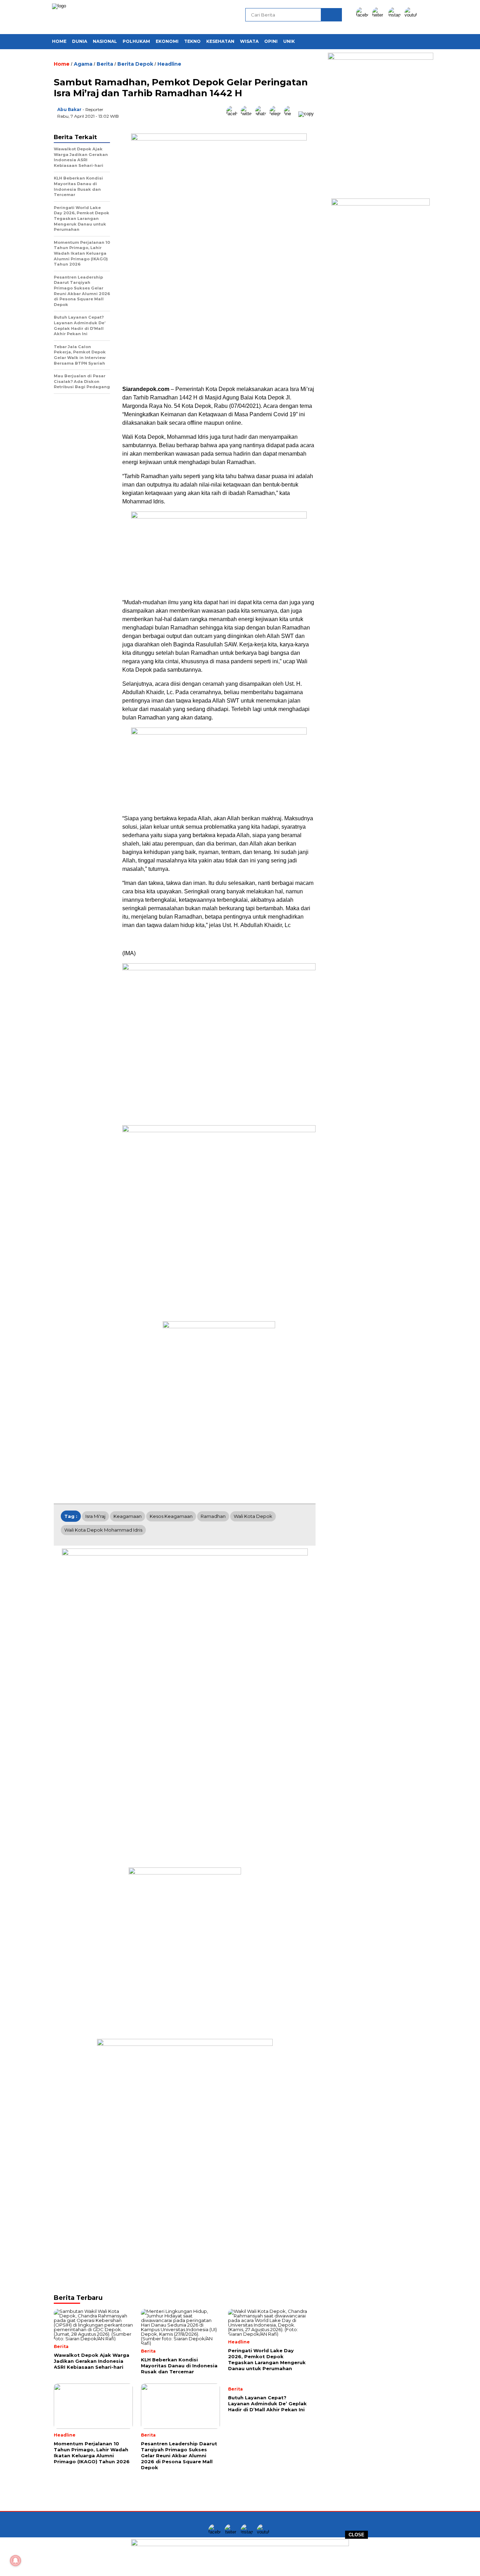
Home (59, 41)
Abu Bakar (69, 109)
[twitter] (380, 15)
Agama (83, 64)
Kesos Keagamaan (171, 1516)
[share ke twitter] (248, 114)
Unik (289, 41)
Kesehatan (220, 41)
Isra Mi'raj (95, 1516)
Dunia (80, 41)
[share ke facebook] (233, 114)
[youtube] (412, 15)
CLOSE (356, 2535)
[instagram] (396, 15)
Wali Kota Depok (253, 1516)
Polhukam (136, 41)
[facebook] (363, 15)
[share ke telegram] (277, 114)
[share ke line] (291, 114)
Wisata (249, 41)
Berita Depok (135, 64)
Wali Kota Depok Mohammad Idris (103, 1530)
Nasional (105, 41)
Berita (105, 64)
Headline (169, 64)
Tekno (192, 41)
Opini (271, 41)
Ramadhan (213, 1516)
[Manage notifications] (15, 2561)
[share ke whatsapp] (262, 114)
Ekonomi (167, 41)
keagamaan (128, 1516)
